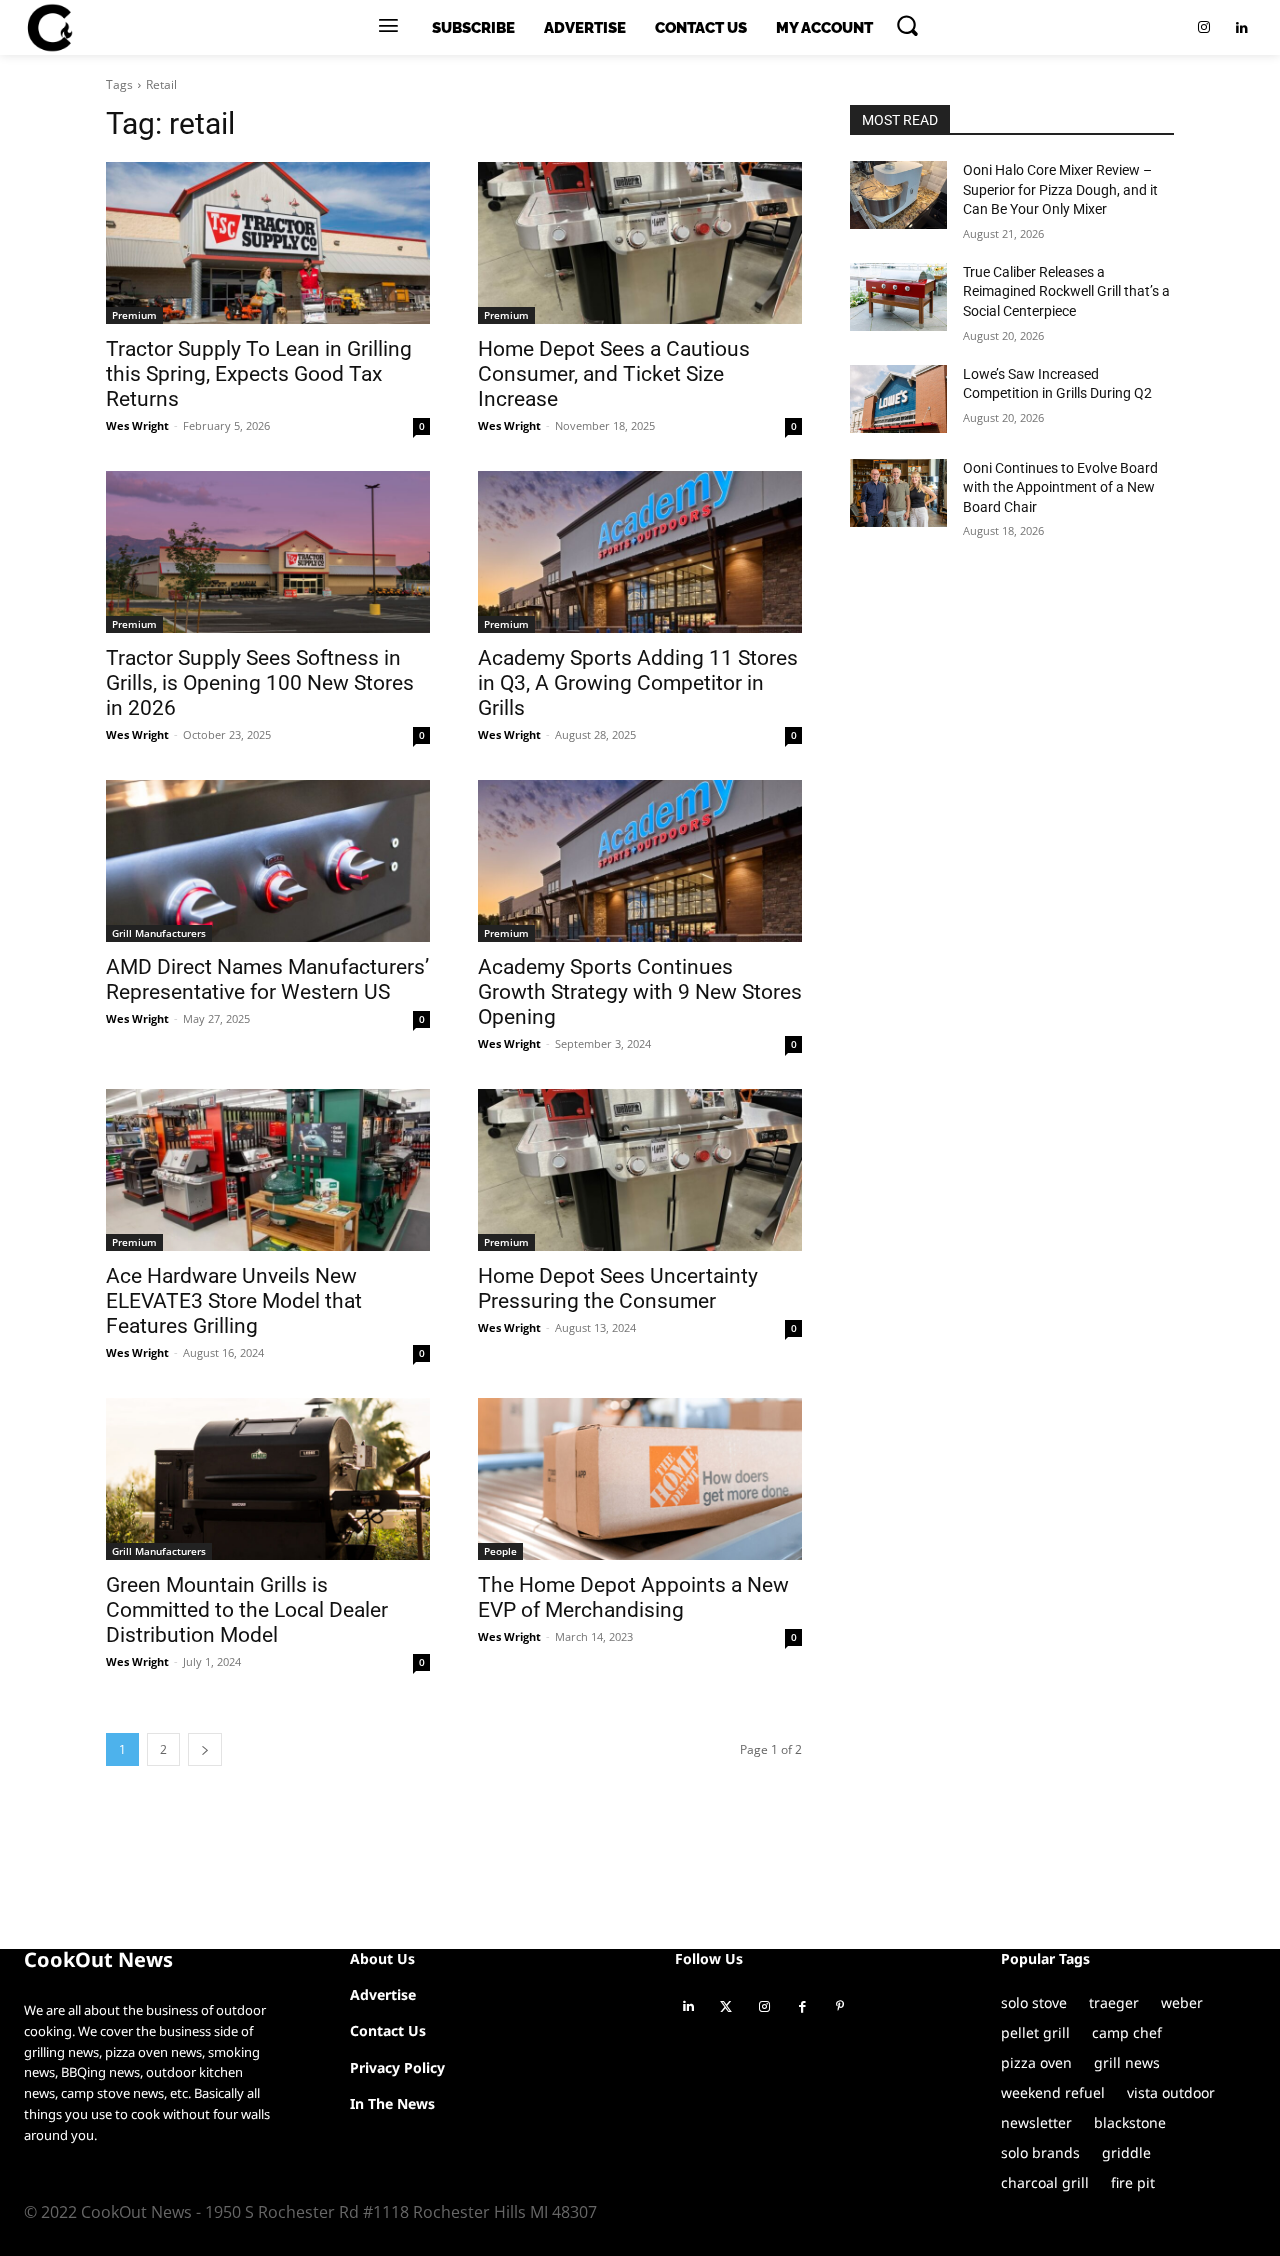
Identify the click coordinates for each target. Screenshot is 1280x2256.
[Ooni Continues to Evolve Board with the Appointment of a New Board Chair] (898, 493)
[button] (907, 25)
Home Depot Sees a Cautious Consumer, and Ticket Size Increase (614, 374)
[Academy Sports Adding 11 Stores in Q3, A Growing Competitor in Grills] (640, 552)
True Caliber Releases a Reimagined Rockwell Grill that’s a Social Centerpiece (1066, 291)
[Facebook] (802, 2007)
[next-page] (205, 1749)
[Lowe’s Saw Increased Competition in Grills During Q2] (898, 399)
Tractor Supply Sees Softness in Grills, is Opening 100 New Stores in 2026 (260, 683)
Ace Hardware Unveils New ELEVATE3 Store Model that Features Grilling (234, 1301)
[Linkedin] (1242, 28)
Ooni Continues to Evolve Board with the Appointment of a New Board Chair (1060, 487)
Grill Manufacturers (159, 933)
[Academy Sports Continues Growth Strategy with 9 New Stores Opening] (640, 861)
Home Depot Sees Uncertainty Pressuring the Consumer (618, 1288)
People (500, 1551)
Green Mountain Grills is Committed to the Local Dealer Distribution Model (247, 1610)
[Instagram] (1204, 28)
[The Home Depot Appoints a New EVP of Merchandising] (640, 1479)
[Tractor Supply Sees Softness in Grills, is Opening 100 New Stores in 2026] (268, 552)
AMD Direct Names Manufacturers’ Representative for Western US (267, 979)
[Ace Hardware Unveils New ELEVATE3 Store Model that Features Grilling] (268, 1170)
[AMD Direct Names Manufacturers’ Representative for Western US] (268, 861)
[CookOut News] (49, 28)
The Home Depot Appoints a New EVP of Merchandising (633, 1597)
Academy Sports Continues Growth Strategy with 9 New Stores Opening (640, 992)
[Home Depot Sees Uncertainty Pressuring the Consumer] (640, 1170)
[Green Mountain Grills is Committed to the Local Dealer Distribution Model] (268, 1479)
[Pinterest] (840, 2007)
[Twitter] (726, 2007)
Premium (134, 315)
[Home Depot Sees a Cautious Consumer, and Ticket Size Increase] (640, 243)
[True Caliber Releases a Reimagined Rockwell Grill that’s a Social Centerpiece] (898, 297)
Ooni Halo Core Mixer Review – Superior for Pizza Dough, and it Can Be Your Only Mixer (1060, 189)
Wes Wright (137, 425)
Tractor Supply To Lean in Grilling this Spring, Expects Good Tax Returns (259, 374)
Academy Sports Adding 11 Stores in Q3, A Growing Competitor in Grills (638, 683)
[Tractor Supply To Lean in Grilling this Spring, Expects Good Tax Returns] (268, 243)
